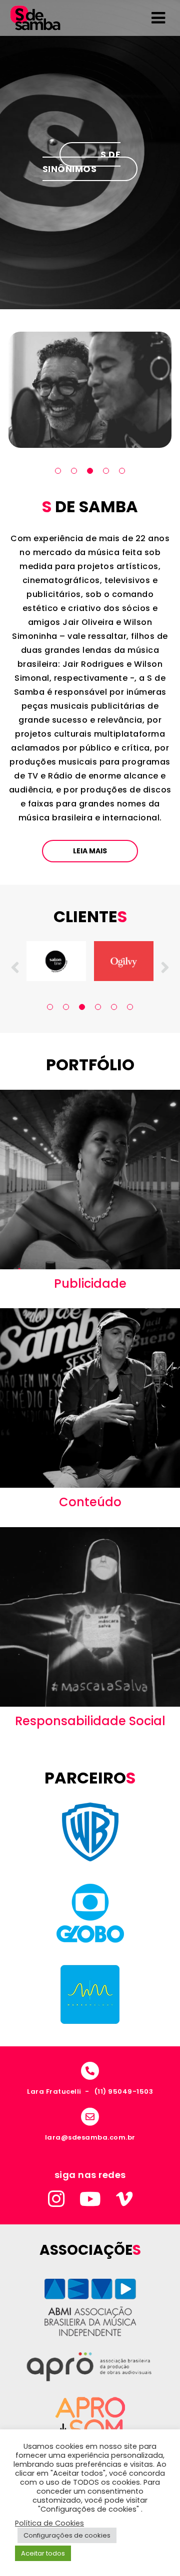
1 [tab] (58, 471)
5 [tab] (122, 471)
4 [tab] (106, 471)
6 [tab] (130, 1007)
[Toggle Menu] (158, 18)
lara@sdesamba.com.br (90, 2137)
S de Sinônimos (81, 162)
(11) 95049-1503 (124, 2091)
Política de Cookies (49, 2523)
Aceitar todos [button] (43, 2553)
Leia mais (90, 851)
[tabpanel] (90, 390)
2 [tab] (74, 471)
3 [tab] (90, 471)
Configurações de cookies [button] (67, 2535)
